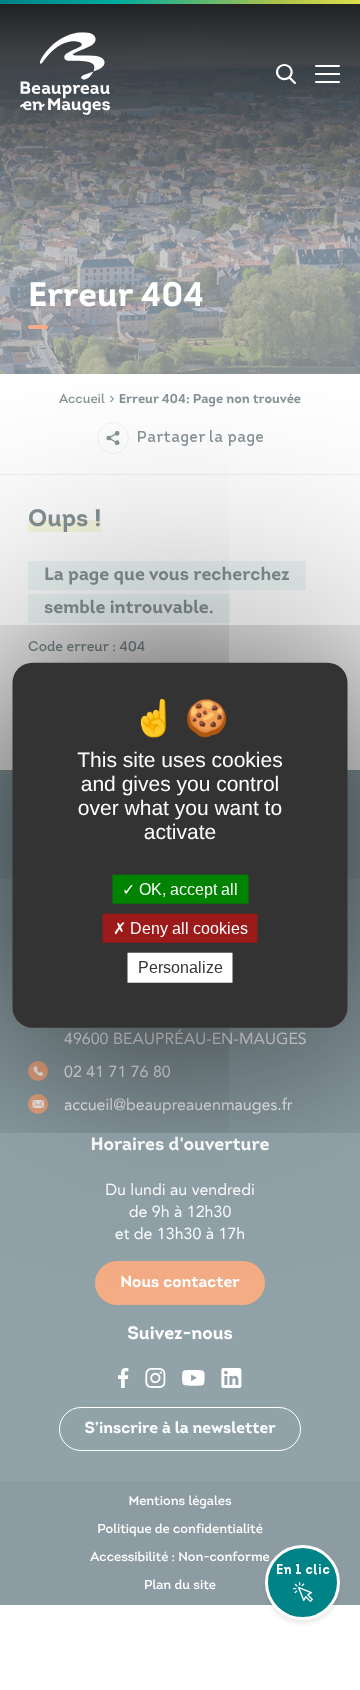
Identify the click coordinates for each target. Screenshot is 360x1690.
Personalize (180, 967)
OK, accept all (186, 889)
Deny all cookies (187, 928)
